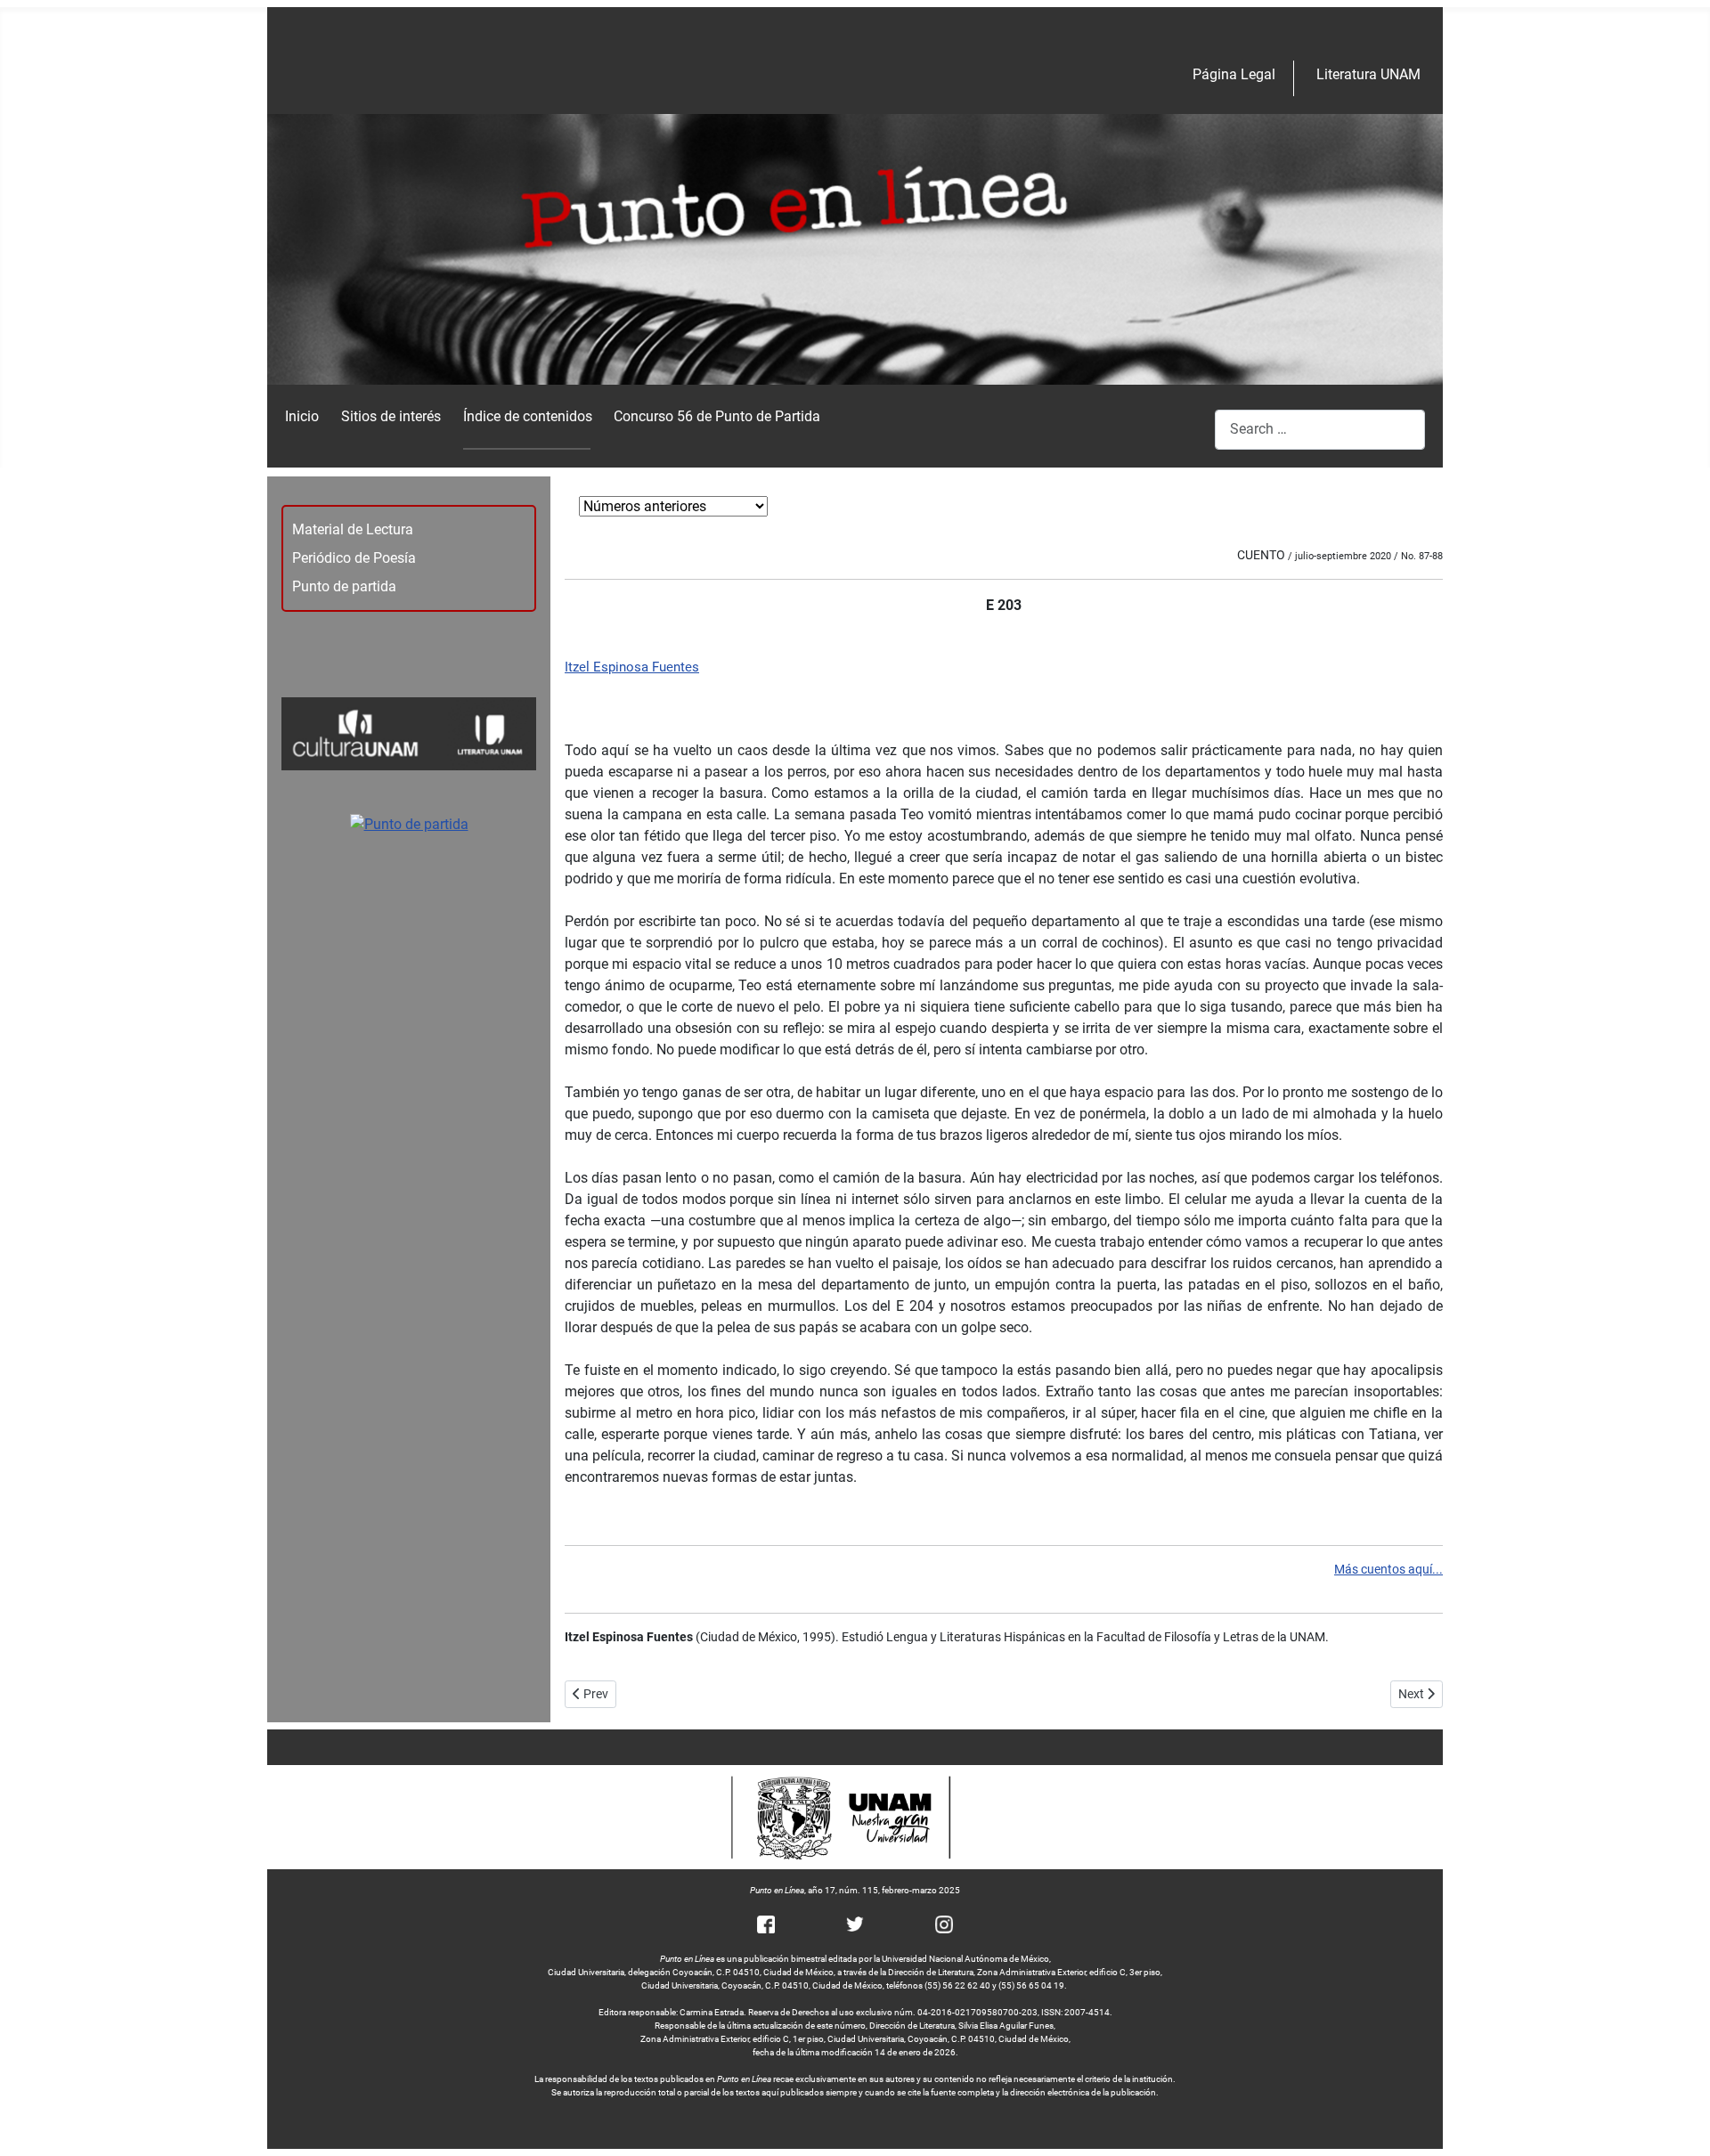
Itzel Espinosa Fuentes (632, 667)
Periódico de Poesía (354, 558)
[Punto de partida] (409, 823)
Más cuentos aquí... (1388, 1570)
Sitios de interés (391, 416)
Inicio (302, 416)
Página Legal (1234, 74)
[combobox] (1320, 430)
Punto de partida (344, 586)
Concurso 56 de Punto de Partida (717, 416)
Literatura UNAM (1368, 74)
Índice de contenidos (528, 416)
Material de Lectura (353, 529)
